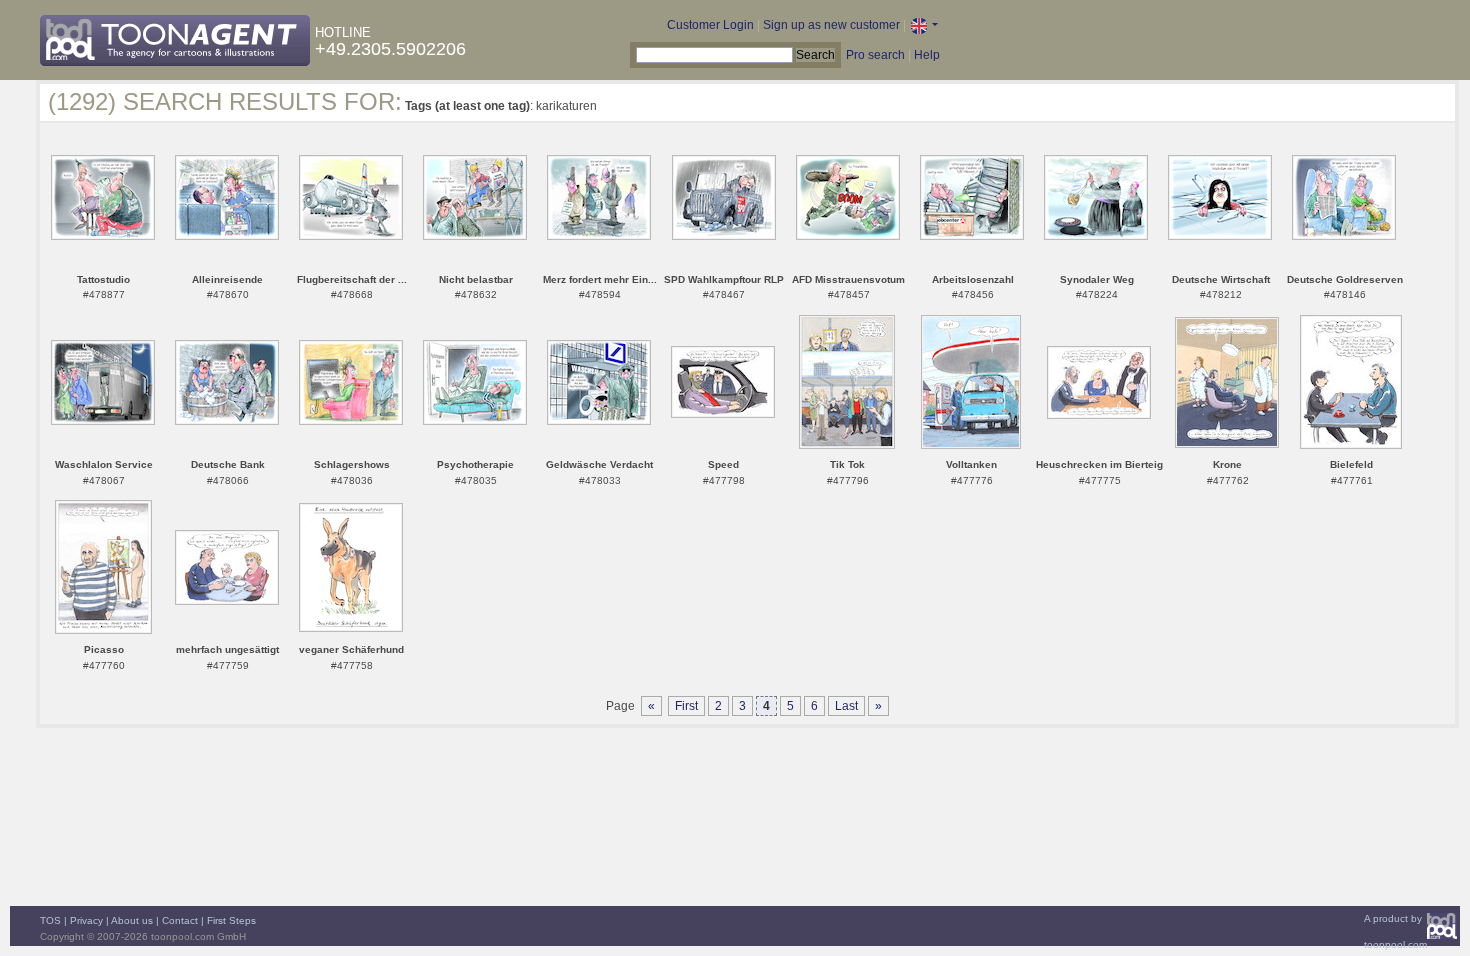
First (686, 706)
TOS (50, 920)
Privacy (86, 920)
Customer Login (710, 25)
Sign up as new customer (831, 25)
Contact (180, 920)
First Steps (231, 920)
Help (927, 55)
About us (132, 920)
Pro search (875, 55)
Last (846, 706)
